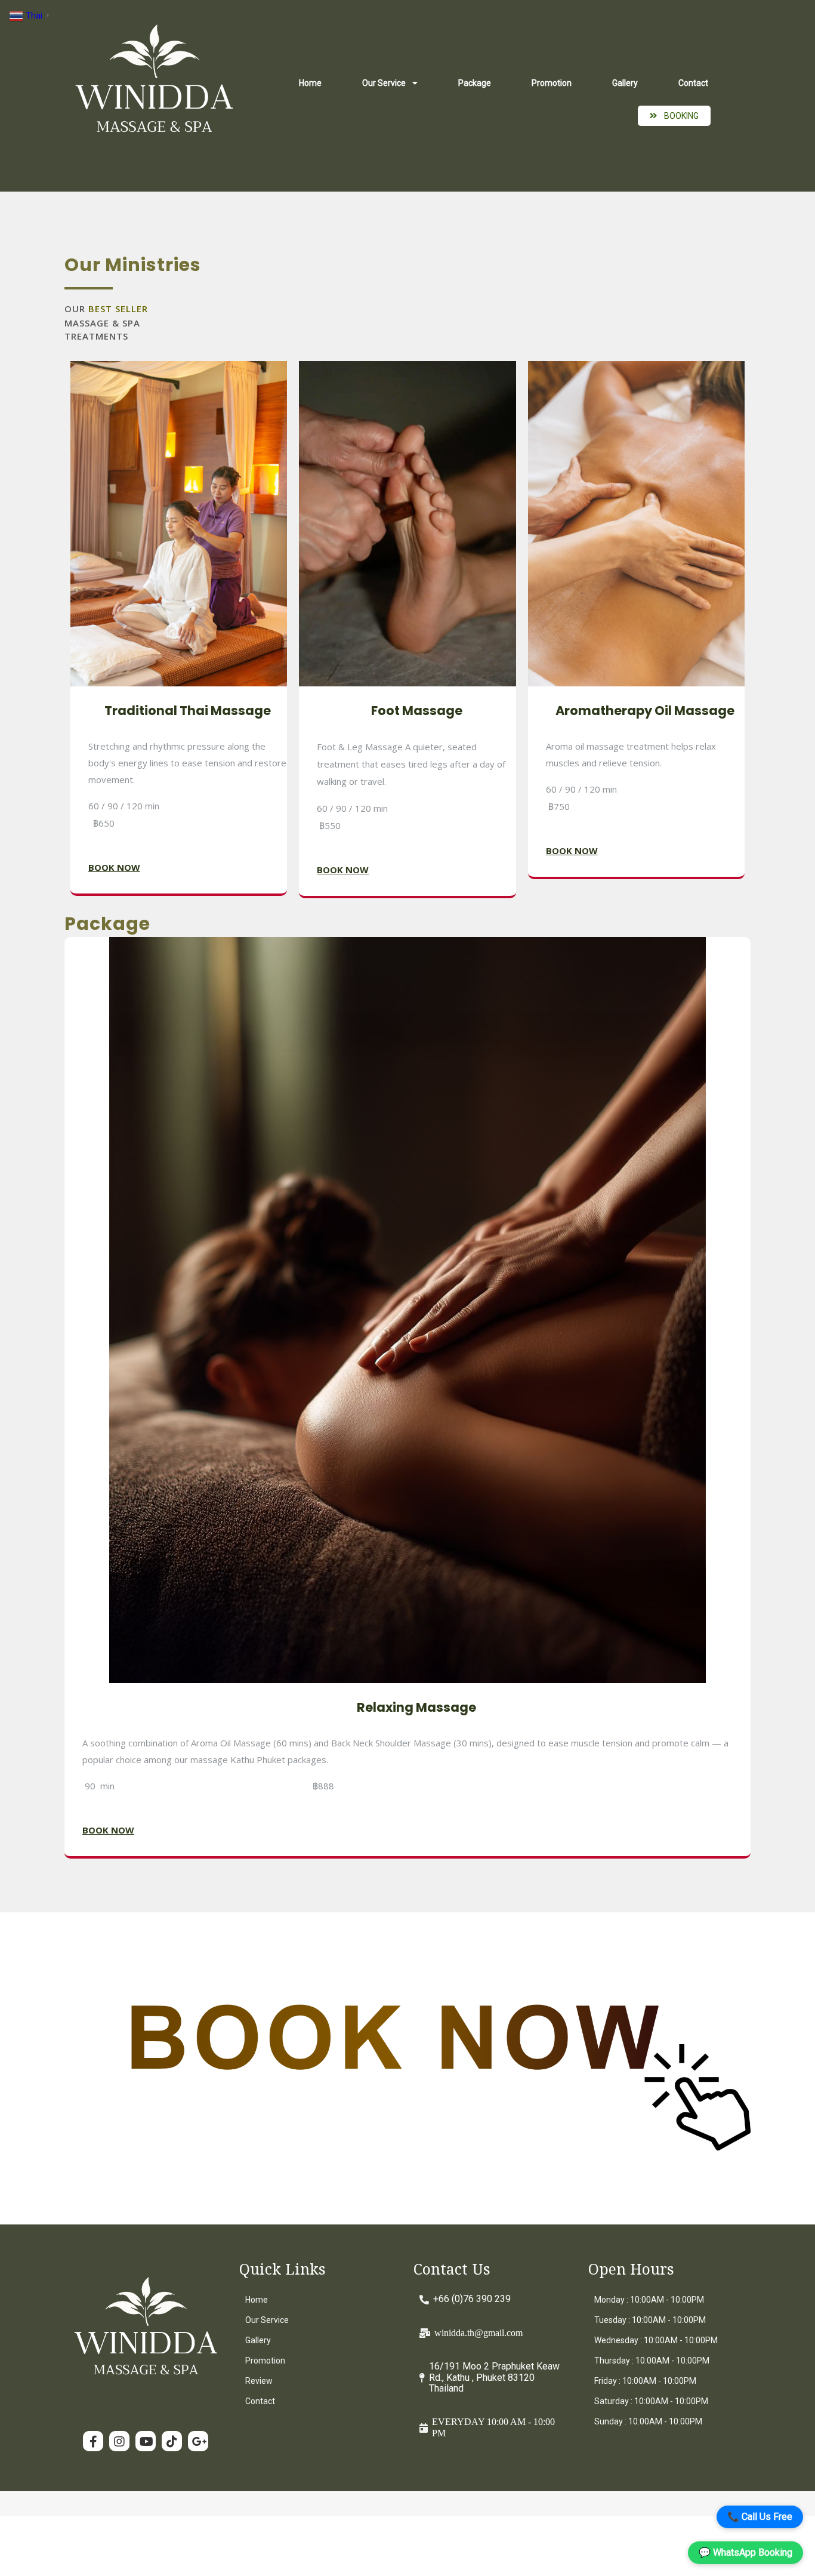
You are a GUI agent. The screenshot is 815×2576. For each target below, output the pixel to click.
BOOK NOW (114, 867)
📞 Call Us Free (760, 2517)
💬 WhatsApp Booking (745, 2552)
